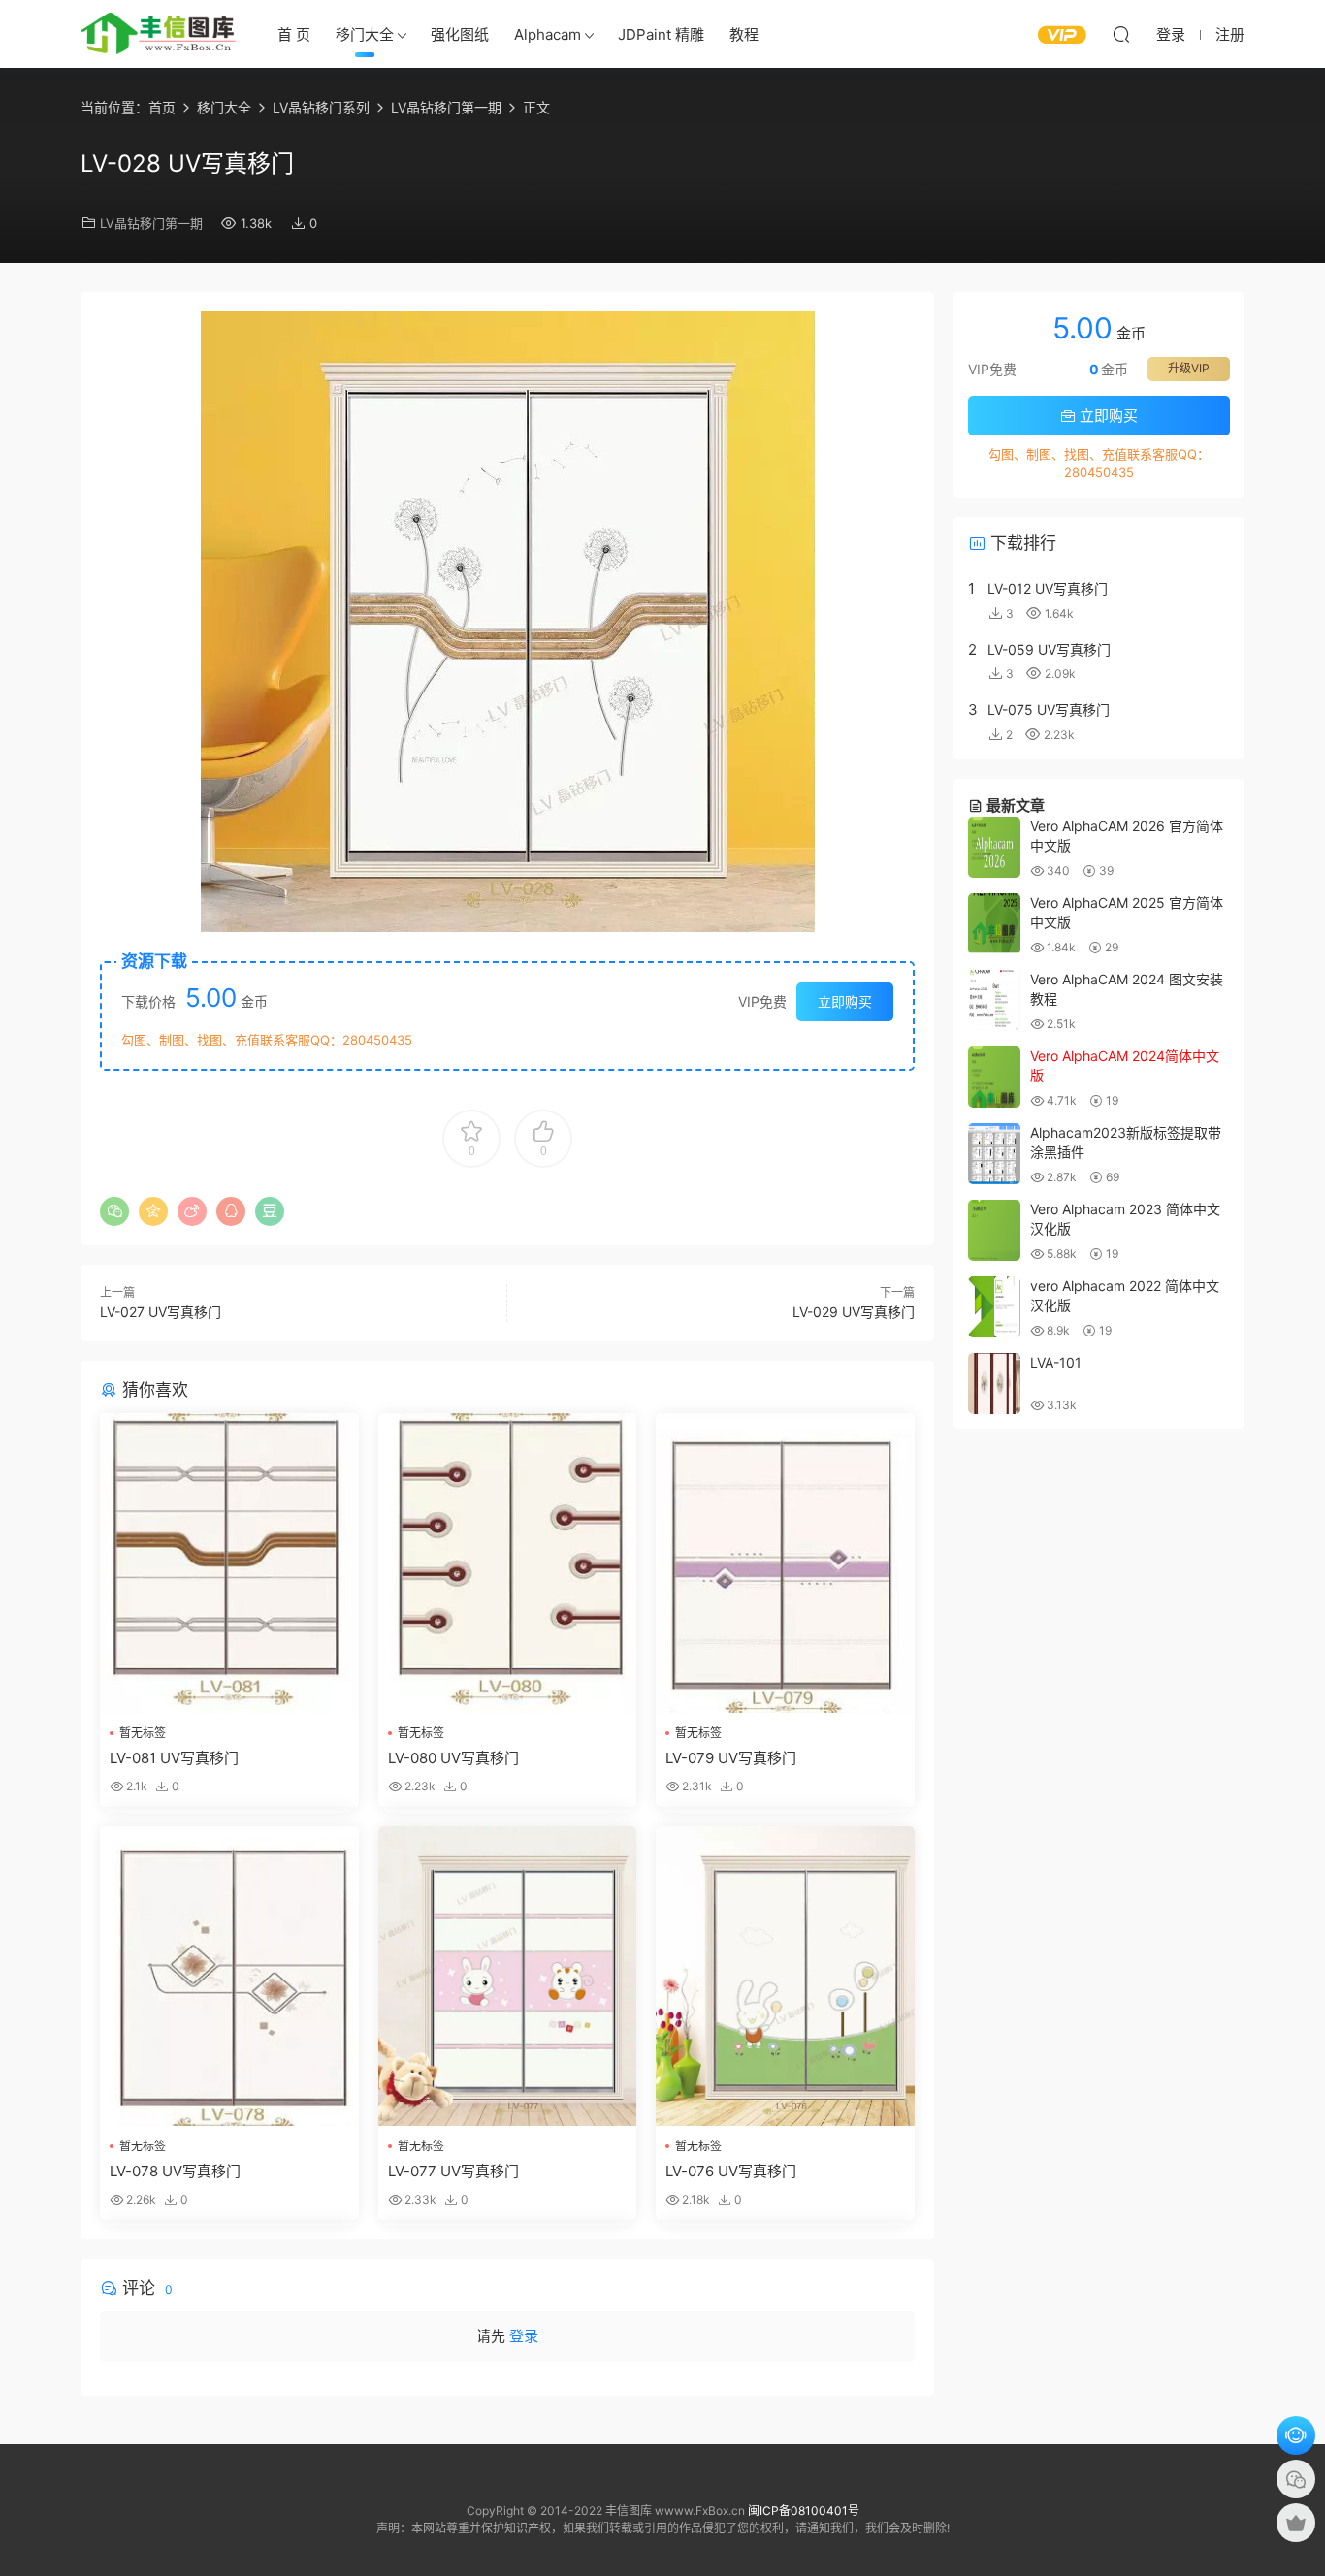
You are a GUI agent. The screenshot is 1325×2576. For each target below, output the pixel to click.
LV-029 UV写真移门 (854, 1312)
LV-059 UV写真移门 (1049, 649)
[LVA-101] (994, 1384)
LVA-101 (1056, 1362)
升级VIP (1189, 368)
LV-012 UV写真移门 (1048, 588)
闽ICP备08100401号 (804, 2511)
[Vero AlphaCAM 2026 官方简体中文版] (994, 847)
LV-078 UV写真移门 (175, 2171)
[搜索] (1121, 34)
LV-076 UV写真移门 (731, 2171)
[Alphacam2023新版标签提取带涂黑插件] (994, 1154)
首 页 (294, 34)
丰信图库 (158, 34)
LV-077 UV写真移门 (453, 2171)
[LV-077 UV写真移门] (508, 1976)
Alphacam (548, 34)
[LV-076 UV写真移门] (785, 1976)
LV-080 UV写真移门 (453, 1758)
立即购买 (845, 1001)
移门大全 (365, 34)
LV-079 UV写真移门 (731, 1758)
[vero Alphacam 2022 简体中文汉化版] (994, 1307)
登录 (524, 2336)
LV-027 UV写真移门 (161, 1312)
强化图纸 (460, 34)
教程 (744, 34)
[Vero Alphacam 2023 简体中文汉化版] (994, 1230)
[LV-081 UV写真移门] (229, 1563)
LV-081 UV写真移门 (174, 1758)
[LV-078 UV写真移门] (229, 1976)
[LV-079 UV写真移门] (785, 1563)
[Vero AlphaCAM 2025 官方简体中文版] (994, 924)
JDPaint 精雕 (661, 34)
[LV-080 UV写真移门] (508, 1563)
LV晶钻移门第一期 (151, 223)
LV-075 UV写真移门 (1049, 709)
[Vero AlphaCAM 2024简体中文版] (994, 1077)
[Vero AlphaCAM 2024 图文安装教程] (994, 1000)
